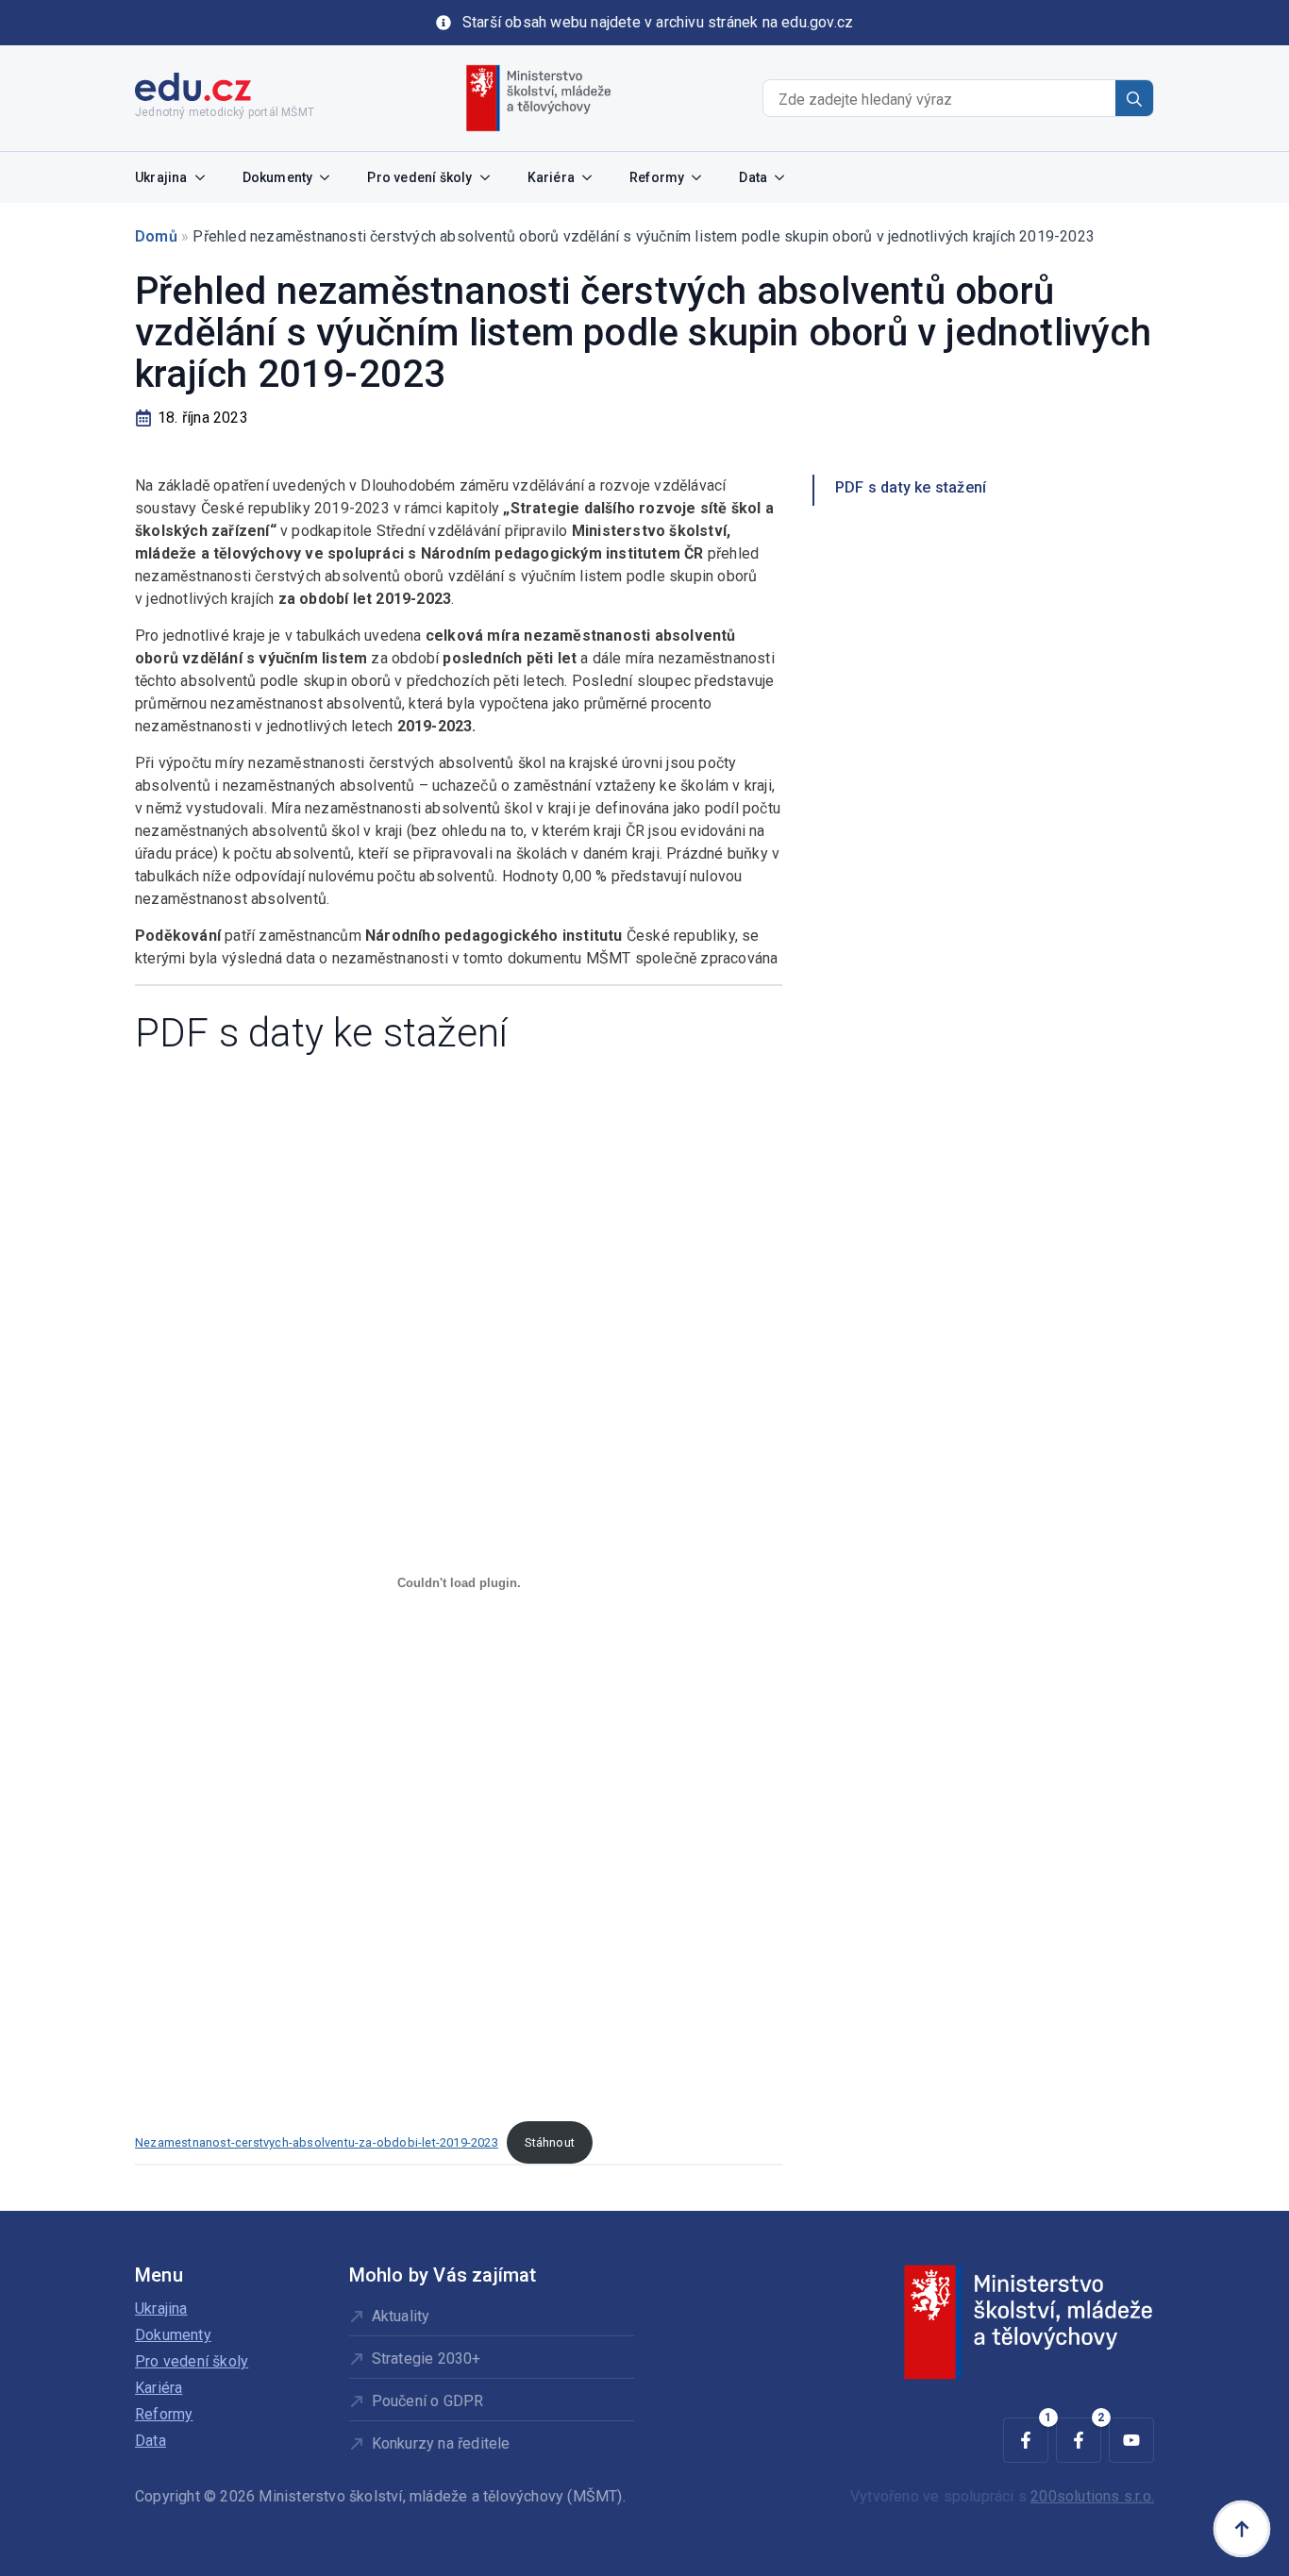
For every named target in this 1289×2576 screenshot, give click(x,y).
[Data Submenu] (785, 177)
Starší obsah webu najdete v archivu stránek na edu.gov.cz (658, 22)
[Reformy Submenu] (702, 177)
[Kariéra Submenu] (593, 177)
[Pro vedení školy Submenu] (491, 177)
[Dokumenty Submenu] (330, 177)
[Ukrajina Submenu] (206, 177)
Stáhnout (550, 2142)
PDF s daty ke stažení (911, 487)
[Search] (1134, 99)
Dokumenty (278, 177)
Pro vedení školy (419, 177)
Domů (156, 236)
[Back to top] (1242, 2529)
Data (753, 177)
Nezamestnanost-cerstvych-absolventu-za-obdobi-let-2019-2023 (317, 2142)
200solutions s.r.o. (1092, 2496)
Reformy (657, 177)
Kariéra (551, 177)
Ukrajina (161, 177)
